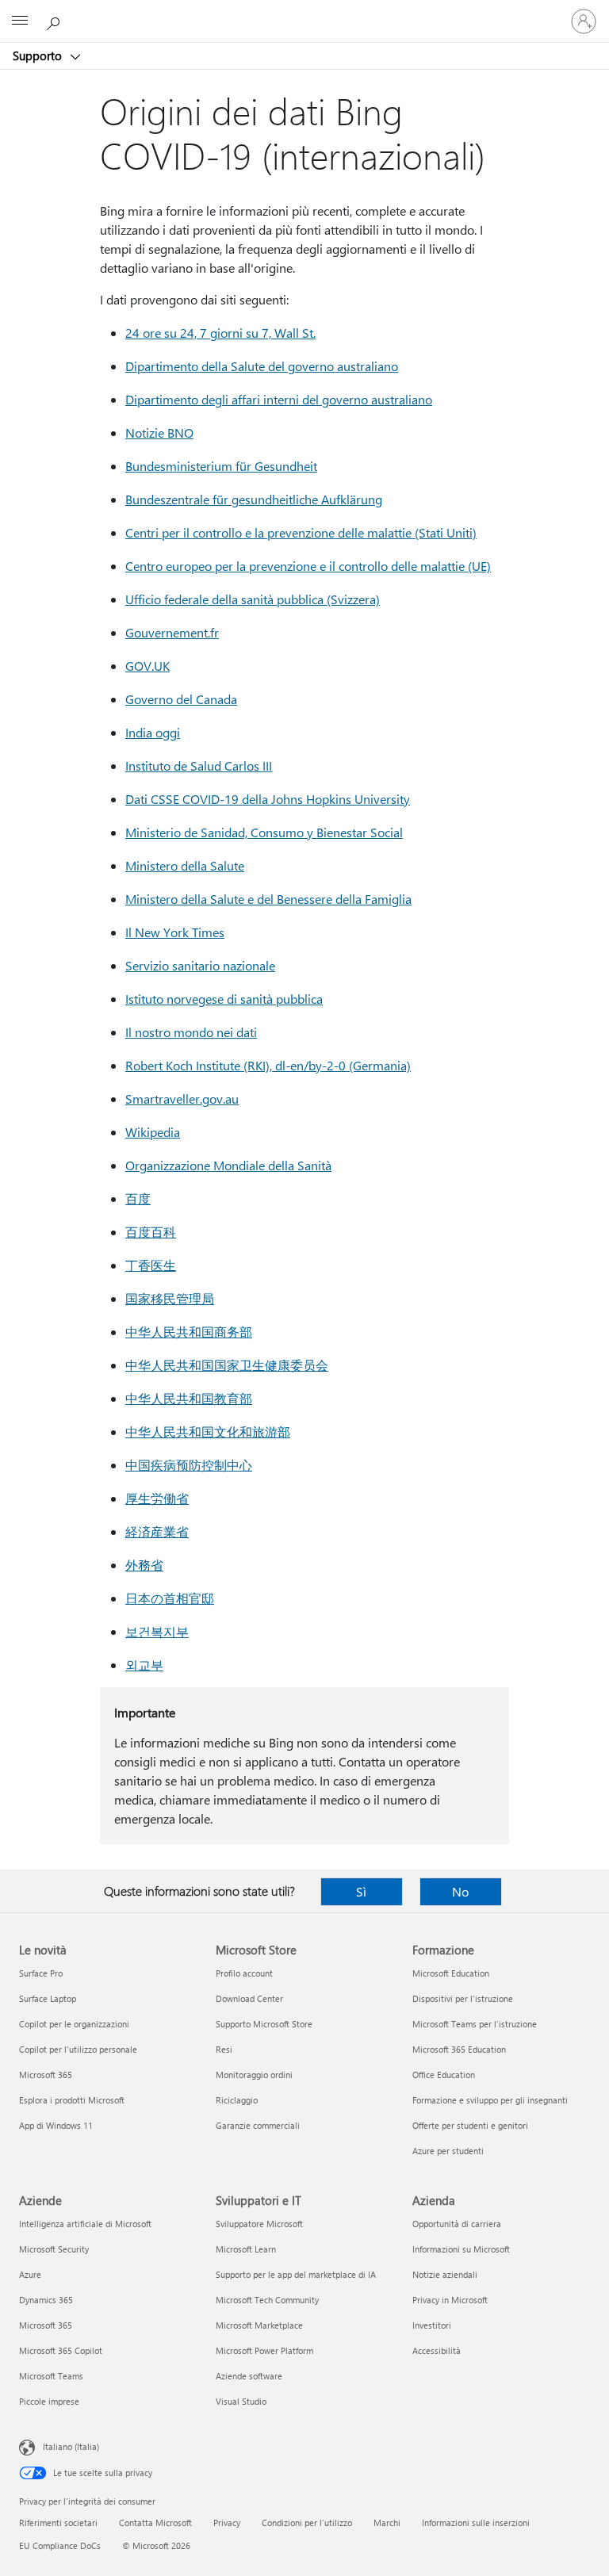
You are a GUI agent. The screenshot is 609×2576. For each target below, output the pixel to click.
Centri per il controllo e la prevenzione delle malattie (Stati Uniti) (301, 532)
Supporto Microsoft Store (264, 2024)
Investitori (432, 2325)
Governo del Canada (181, 699)
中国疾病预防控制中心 (189, 1465)
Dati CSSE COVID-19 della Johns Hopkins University (268, 799)
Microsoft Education (451, 1973)
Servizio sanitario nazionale (200, 965)
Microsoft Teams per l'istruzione (475, 2024)
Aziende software (249, 2376)
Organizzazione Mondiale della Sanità (228, 1165)
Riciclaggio (237, 2100)
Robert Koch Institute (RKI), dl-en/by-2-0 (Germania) (268, 1065)
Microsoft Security (54, 2249)
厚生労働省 (157, 1498)
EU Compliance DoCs (60, 2545)
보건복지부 (157, 1631)
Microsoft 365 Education (459, 2049)
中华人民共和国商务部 (189, 1332)
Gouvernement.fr (172, 632)
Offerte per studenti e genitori (470, 2125)
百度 (138, 1198)
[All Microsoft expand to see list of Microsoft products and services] (20, 21)
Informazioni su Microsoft (461, 2249)
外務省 (144, 1565)
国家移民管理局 (170, 1298)
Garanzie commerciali (258, 2125)
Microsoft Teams (51, 2376)
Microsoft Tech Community (267, 2300)
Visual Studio (241, 2401)
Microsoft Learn (246, 2249)
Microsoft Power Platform (264, 2350)
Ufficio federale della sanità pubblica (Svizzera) (253, 599)
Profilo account (244, 1973)
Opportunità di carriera (457, 2224)
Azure (30, 2274)
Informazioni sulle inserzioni (476, 2522)
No (460, 1891)
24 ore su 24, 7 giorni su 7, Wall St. (220, 333)
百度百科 (151, 1232)
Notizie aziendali (445, 2274)
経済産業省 (157, 1531)
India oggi (153, 732)
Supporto (39, 56)
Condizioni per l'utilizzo (307, 2522)
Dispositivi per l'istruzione (463, 1998)
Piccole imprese (49, 2401)
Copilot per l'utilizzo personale (78, 2049)
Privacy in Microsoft (450, 2300)
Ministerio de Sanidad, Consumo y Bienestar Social (264, 832)
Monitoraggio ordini (254, 2075)
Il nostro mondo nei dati (191, 1032)
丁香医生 (151, 1265)
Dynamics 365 (46, 2300)
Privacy (227, 2522)
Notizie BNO (159, 433)
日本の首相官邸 (170, 1598)
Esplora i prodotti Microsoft (72, 2100)
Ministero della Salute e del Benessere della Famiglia (268, 899)
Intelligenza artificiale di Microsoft (85, 2224)
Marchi (387, 2522)
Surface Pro (41, 1973)
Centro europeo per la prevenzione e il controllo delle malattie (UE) (308, 566)
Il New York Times (175, 932)
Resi (224, 2049)
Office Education (444, 2075)
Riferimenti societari (58, 2522)
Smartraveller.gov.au (182, 1099)
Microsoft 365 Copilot (61, 2350)
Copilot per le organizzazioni (74, 2024)
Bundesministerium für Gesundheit (221, 466)
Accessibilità (437, 2350)
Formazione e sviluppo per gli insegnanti (490, 2100)
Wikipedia (153, 1132)
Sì (361, 1891)
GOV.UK (147, 666)
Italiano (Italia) (71, 2446)
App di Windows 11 (56, 2125)
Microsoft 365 (46, 2075)
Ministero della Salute (185, 865)
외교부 (144, 1665)
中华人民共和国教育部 (189, 1398)
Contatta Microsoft (155, 2522)
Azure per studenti (448, 2151)
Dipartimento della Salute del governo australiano (262, 366)
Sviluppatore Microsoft (259, 2224)
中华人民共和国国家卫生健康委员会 (227, 1365)
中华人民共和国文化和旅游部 (208, 1432)
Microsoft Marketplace (259, 2325)
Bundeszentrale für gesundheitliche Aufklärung (254, 499)
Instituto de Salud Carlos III (199, 766)
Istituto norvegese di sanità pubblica (224, 999)
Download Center (249, 1998)
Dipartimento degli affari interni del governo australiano (279, 399)
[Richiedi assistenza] (56, 21)
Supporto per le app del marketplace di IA (296, 2274)
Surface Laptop (48, 1998)
